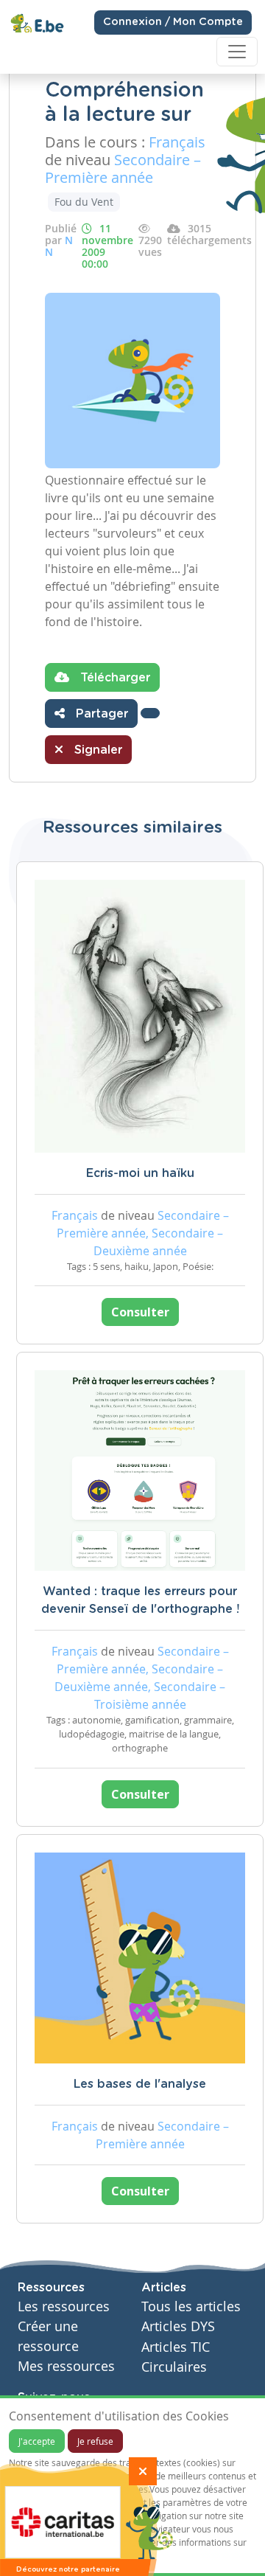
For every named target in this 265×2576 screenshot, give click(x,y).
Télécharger (113, 678)
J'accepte (37, 2441)
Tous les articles (191, 2306)
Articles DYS (178, 2326)
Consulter (140, 1312)
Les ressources (64, 2306)
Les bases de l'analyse (140, 2084)
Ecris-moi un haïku (140, 1173)
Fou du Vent (84, 202)
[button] (150, 713)
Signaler (96, 750)
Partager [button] (100, 714)
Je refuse (95, 2441)
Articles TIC (176, 2347)
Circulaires (174, 2367)
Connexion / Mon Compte (173, 22)
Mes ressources (66, 2366)
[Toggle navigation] (237, 52)
